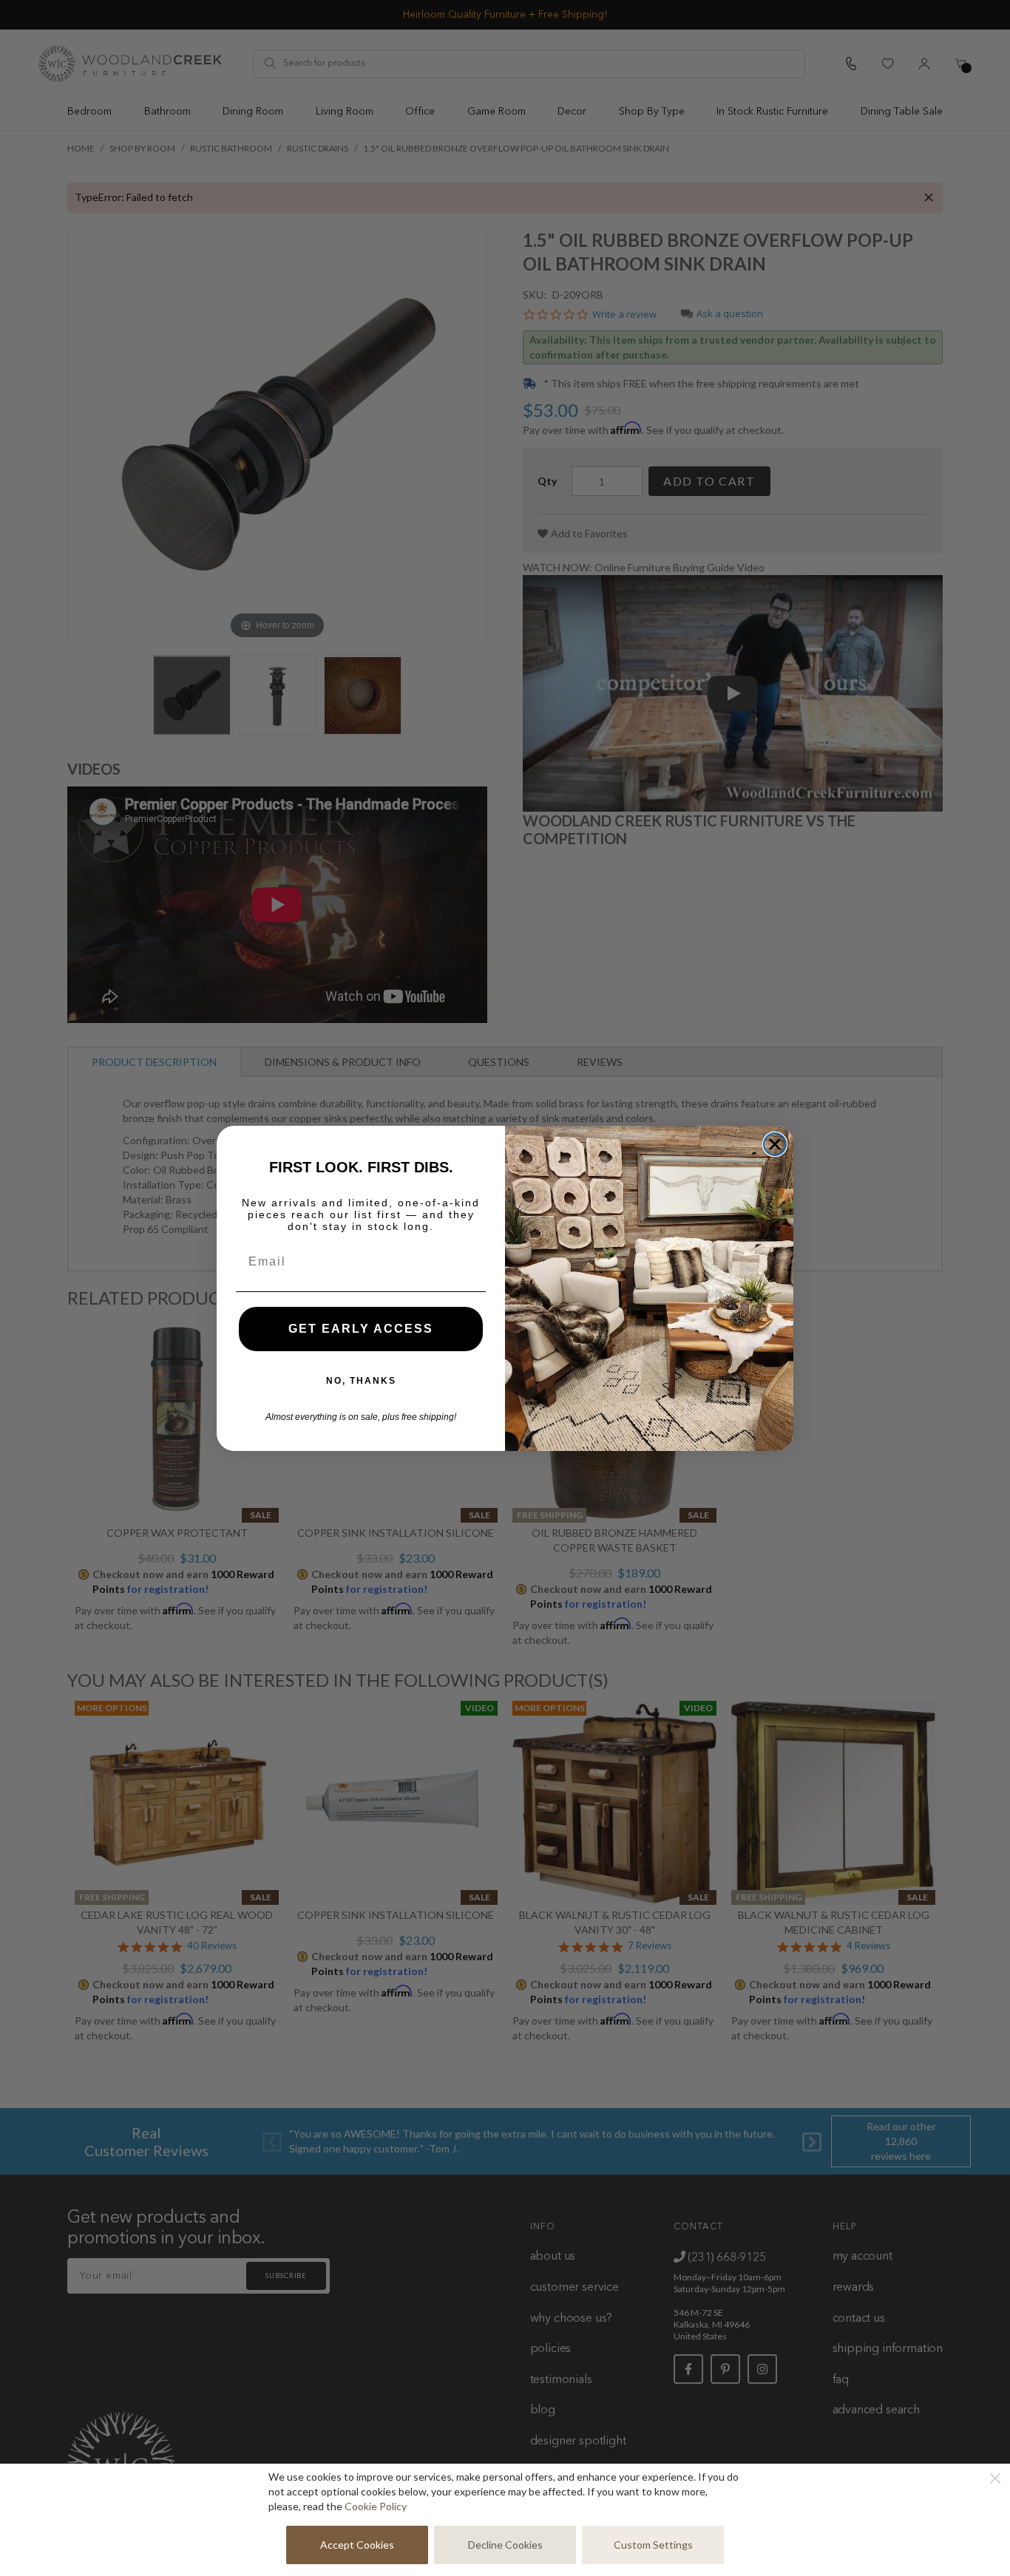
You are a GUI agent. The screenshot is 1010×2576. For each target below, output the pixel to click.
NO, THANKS (361, 1381)
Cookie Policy (376, 2506)
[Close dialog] (775, 1144)
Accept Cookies (357, 2545)
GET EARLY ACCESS (361, 1329)
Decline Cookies (505, 2545)
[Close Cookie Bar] (995, 2478)
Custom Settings (653, 2545)
